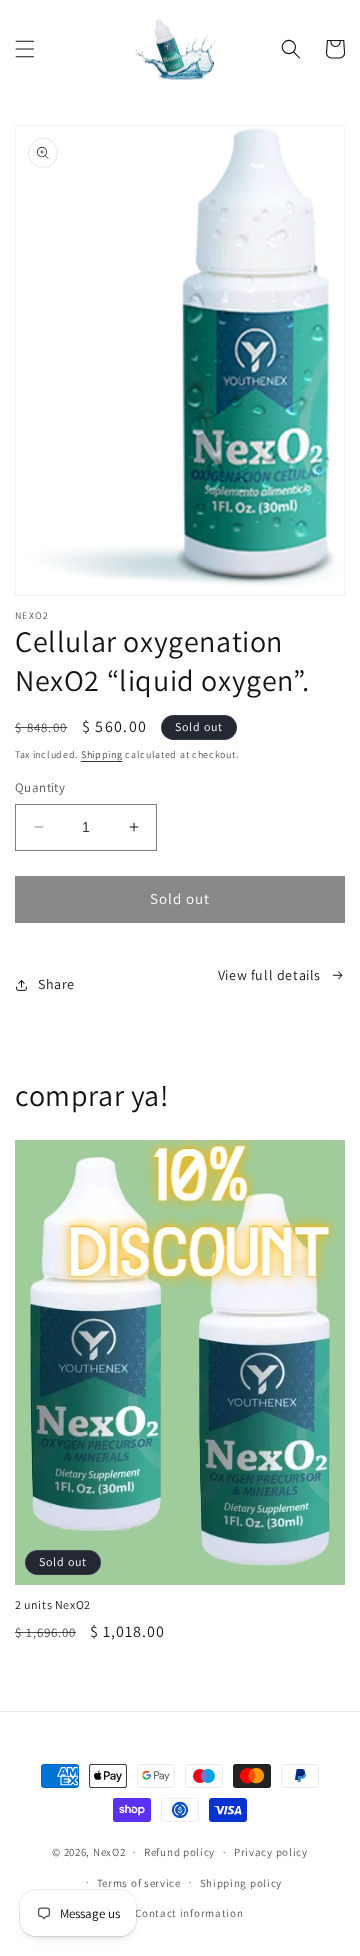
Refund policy (179, 1852)
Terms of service (139, 1883)
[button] (25, 49)
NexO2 (109, 1852)
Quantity (40, 787)
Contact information (189, 1913)
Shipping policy (241, 1883)
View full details (269, 975)
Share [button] (56, 984)
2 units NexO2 (53, 1604)
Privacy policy (271, 1852)
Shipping (102, 754)
